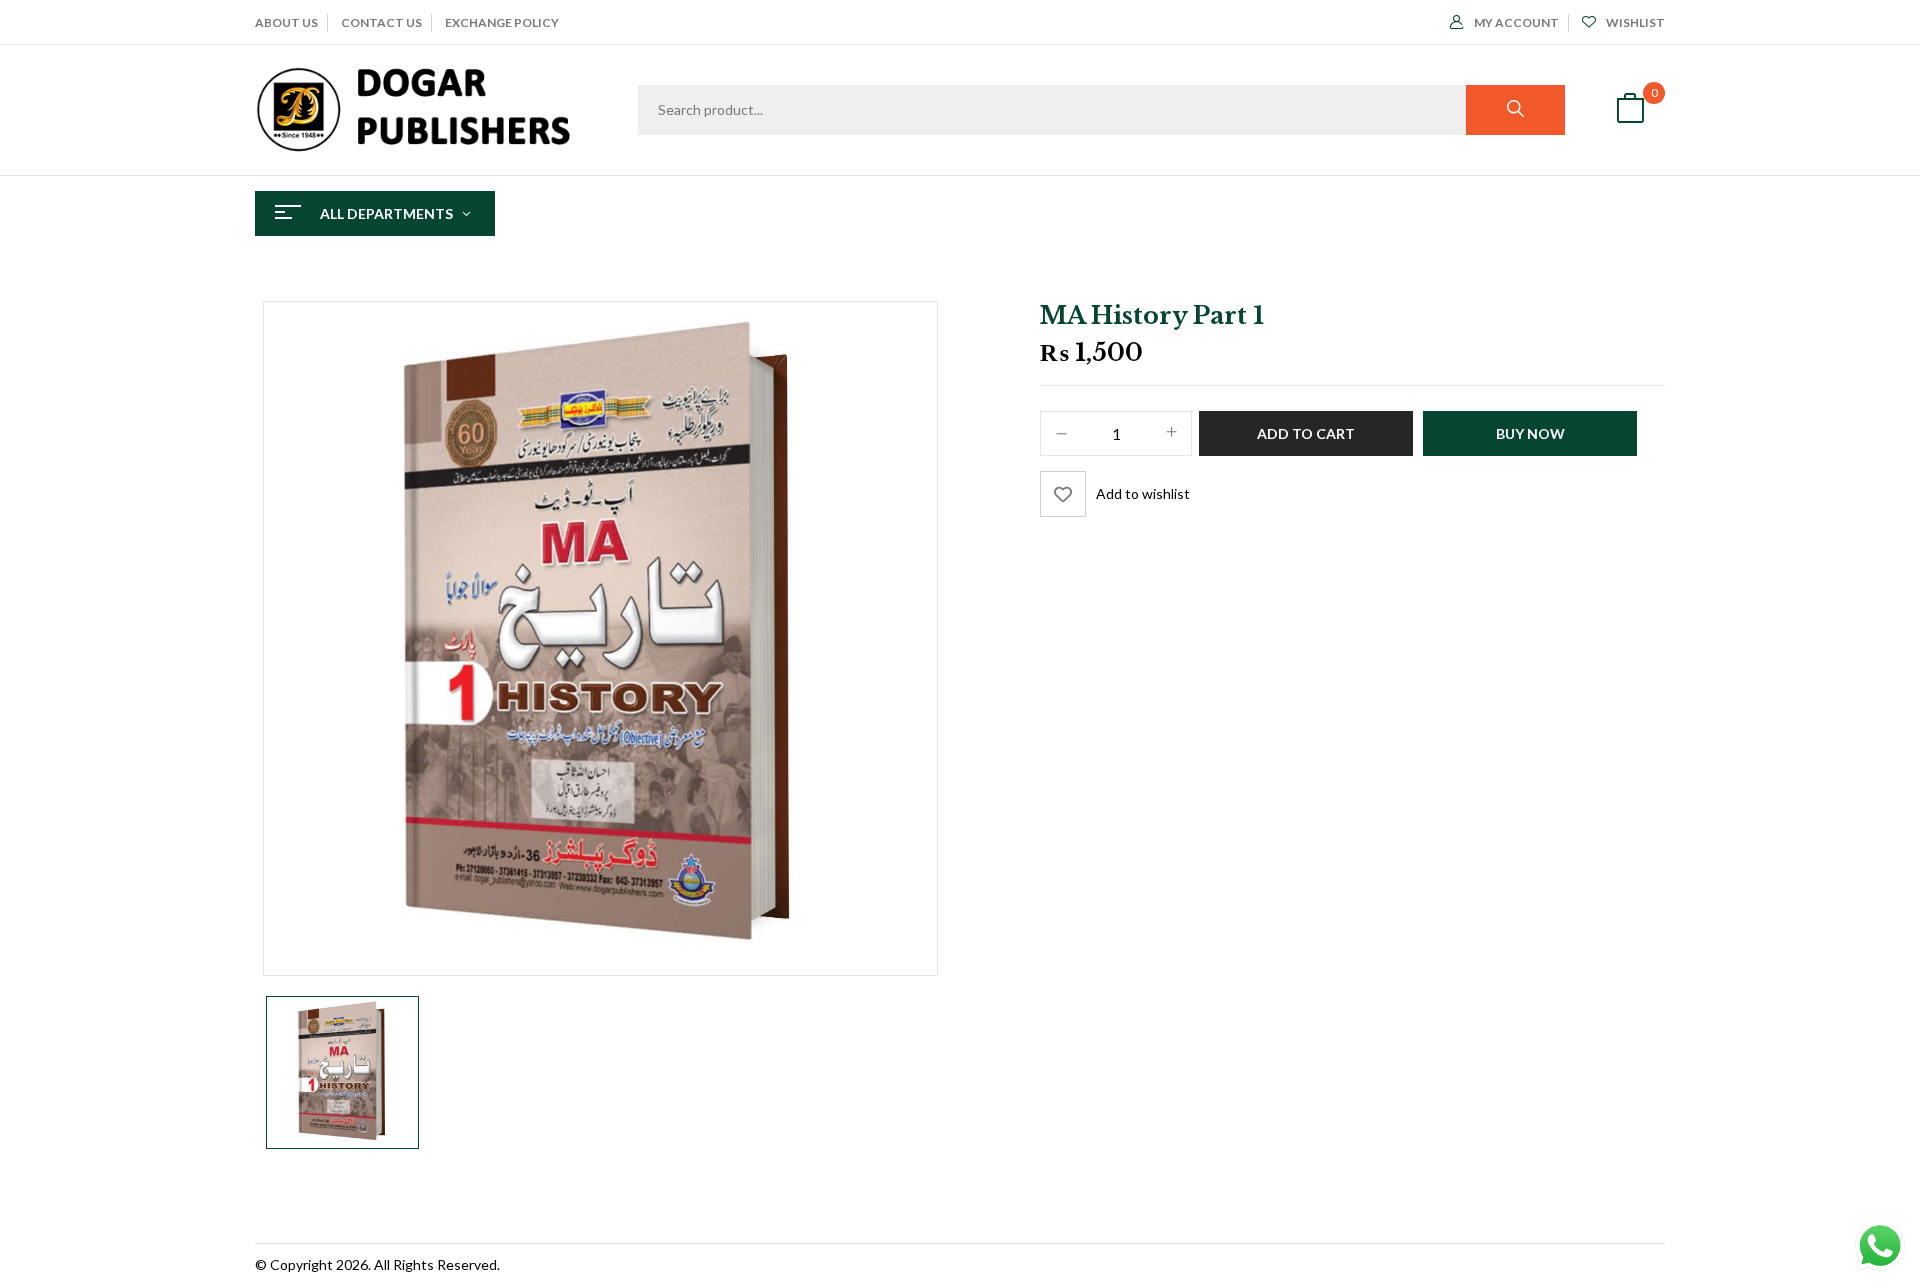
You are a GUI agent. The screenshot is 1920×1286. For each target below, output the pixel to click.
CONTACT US (381, 22)
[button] (1630, 110)
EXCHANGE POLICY (502, 22)
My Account (1516, 22)
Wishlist (1635, 22)
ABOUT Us (286, 22)
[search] (1515, 110)
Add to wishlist (1143, 493)
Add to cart (1306, 433)
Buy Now (1530, 433)
